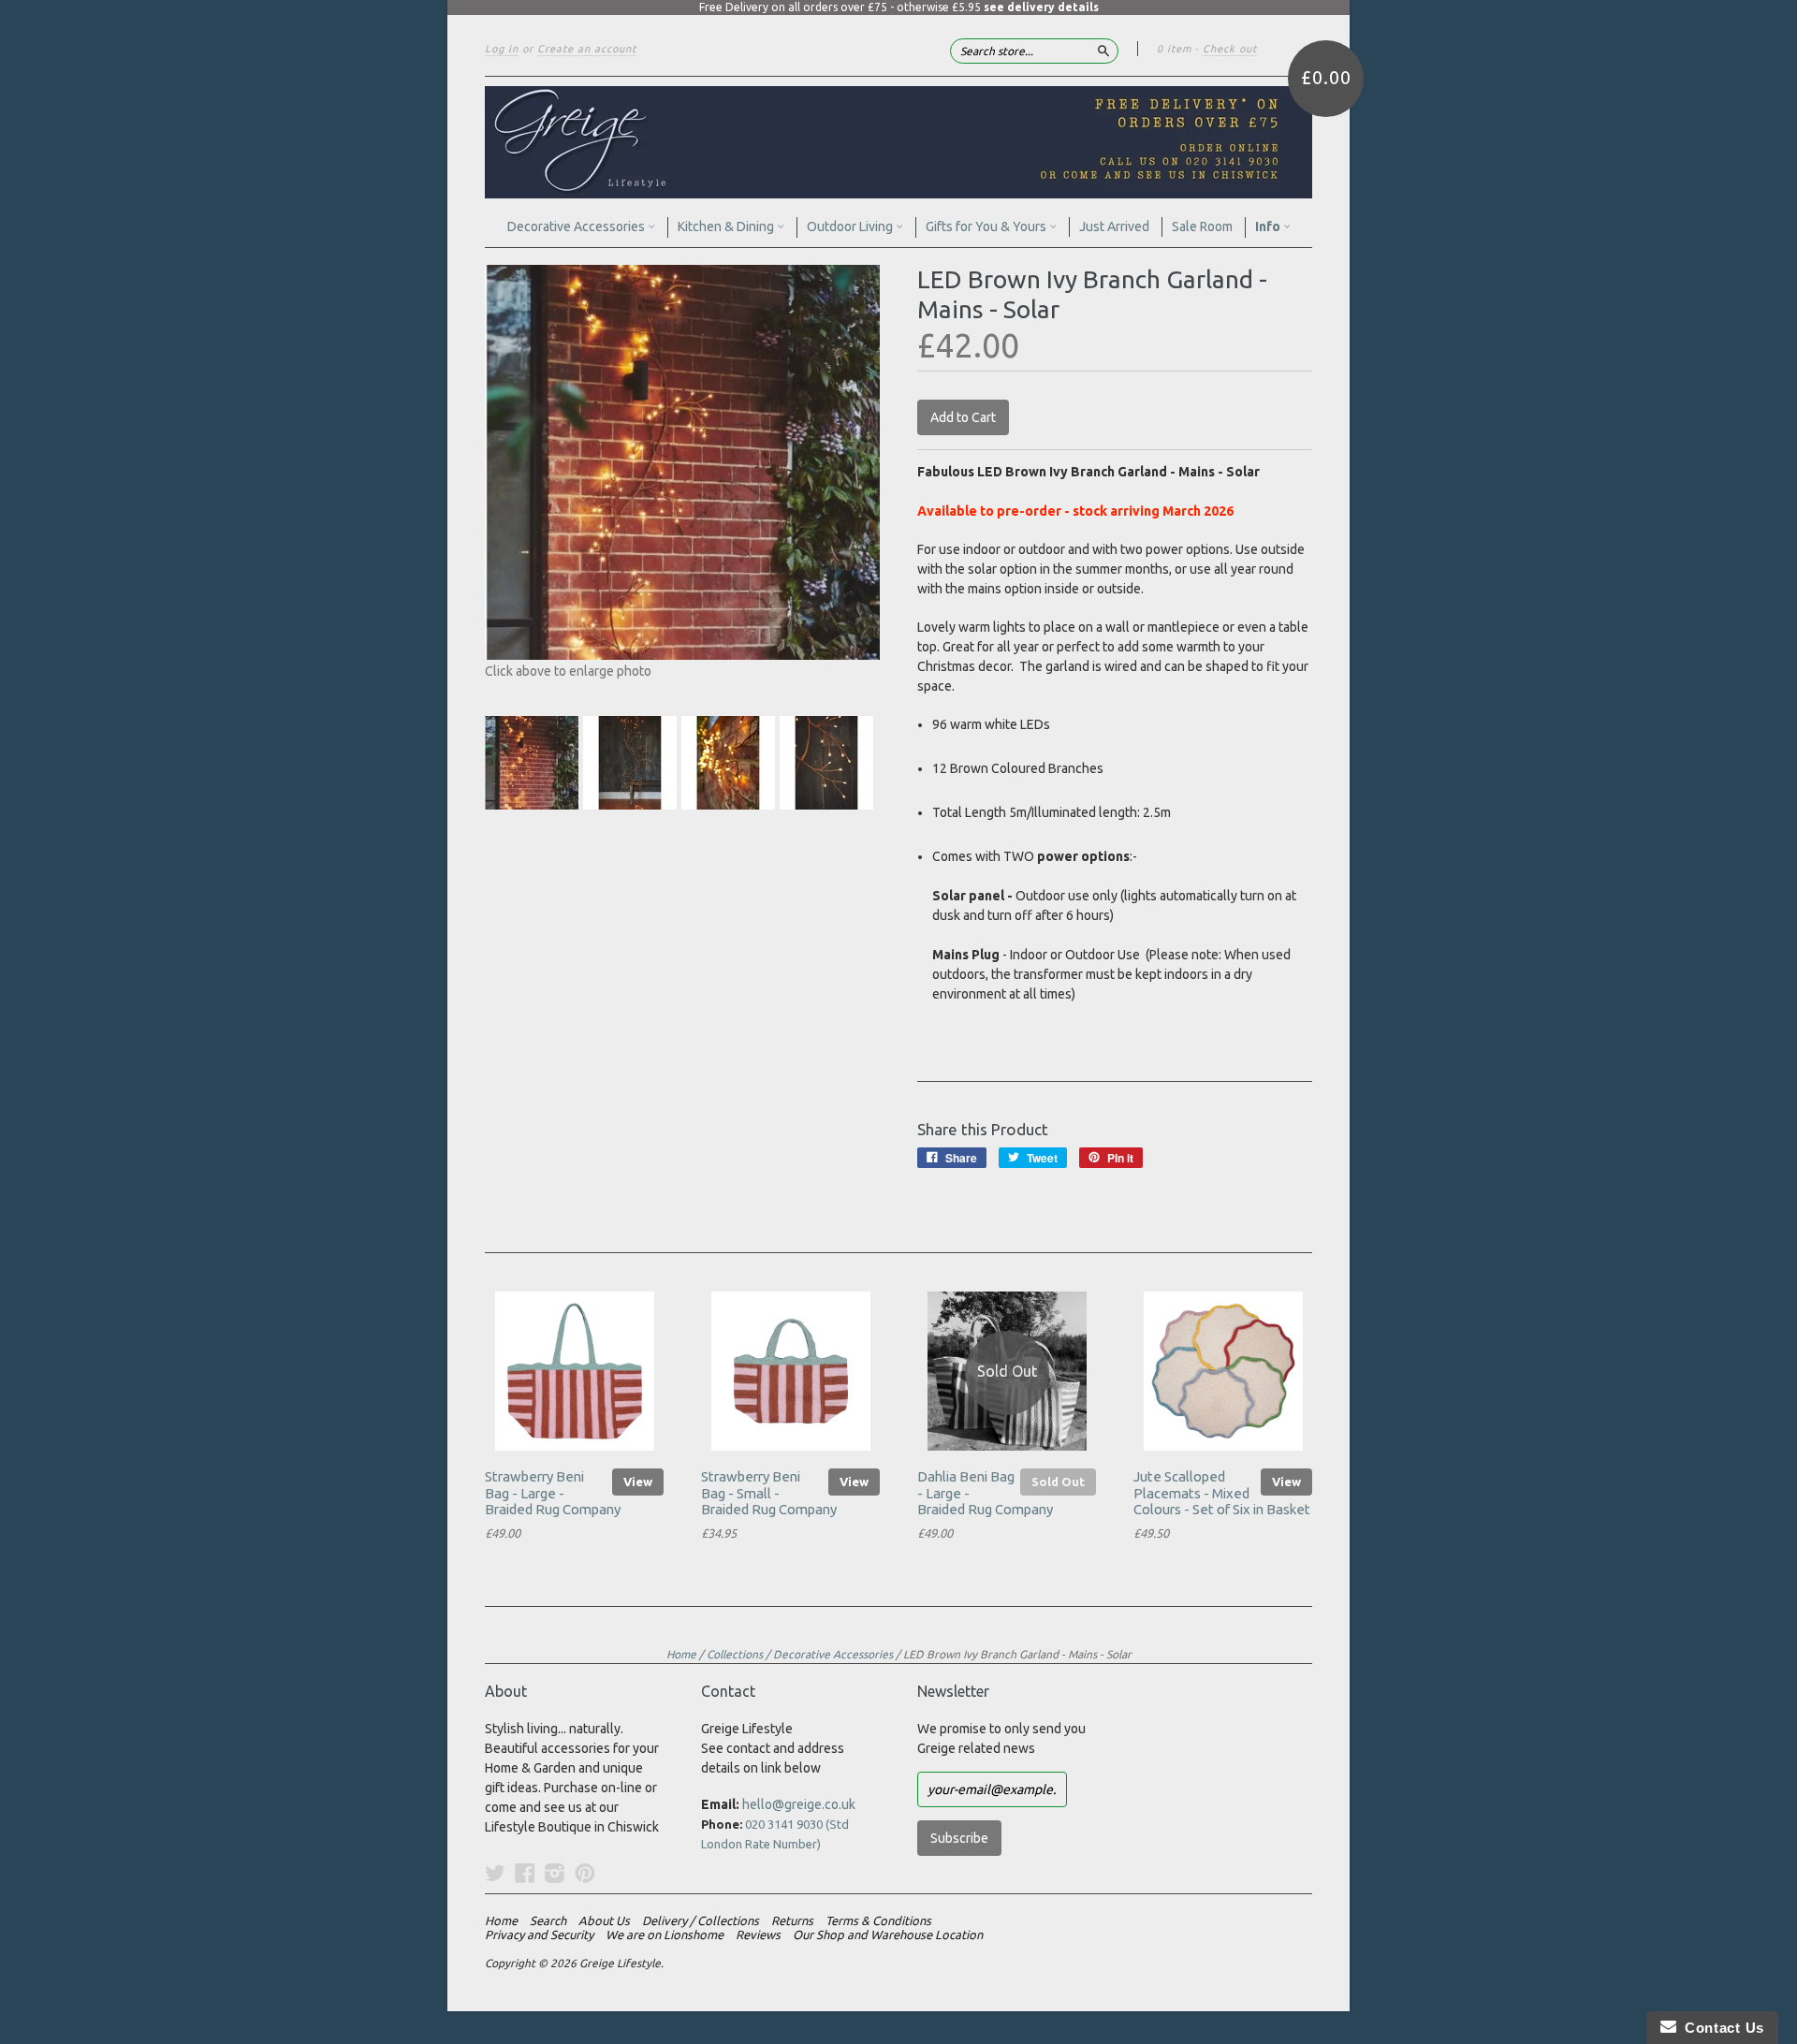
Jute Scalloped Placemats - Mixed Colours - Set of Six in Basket (1222, 1493)
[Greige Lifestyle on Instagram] (555, 1873)
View (638, 1482)
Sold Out (1058, 1482)
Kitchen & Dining (727, 226)
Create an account (587, 49)
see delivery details (1041, 7)
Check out (1230, 49)
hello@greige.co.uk (799, 1804)
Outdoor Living (851, 226)
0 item (1174, 49)
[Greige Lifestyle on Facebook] (525, 1873)
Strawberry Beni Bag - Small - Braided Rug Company (769, 1493)
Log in (502, 49)
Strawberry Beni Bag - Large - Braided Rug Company (553, 1493)
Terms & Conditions (878, 1920)
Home (681, 1654)
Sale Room (1202, 226)
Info (1269, 226)
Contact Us (1720, 2028)
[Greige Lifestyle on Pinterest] (585, 1873)
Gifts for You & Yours (987, 226)
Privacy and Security (539, 1934)
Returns (792, 1920)
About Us (604, 1920)
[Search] (1103, 51)
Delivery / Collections (701, 1920)
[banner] (898, 142)
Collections (735, 1654)
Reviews (758, 1934)
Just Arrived (1114, 226)
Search (548, 1920)
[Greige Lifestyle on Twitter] (495, 1873)
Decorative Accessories (577, 226)
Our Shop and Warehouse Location (888, 1934)
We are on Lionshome (665, 1934)
